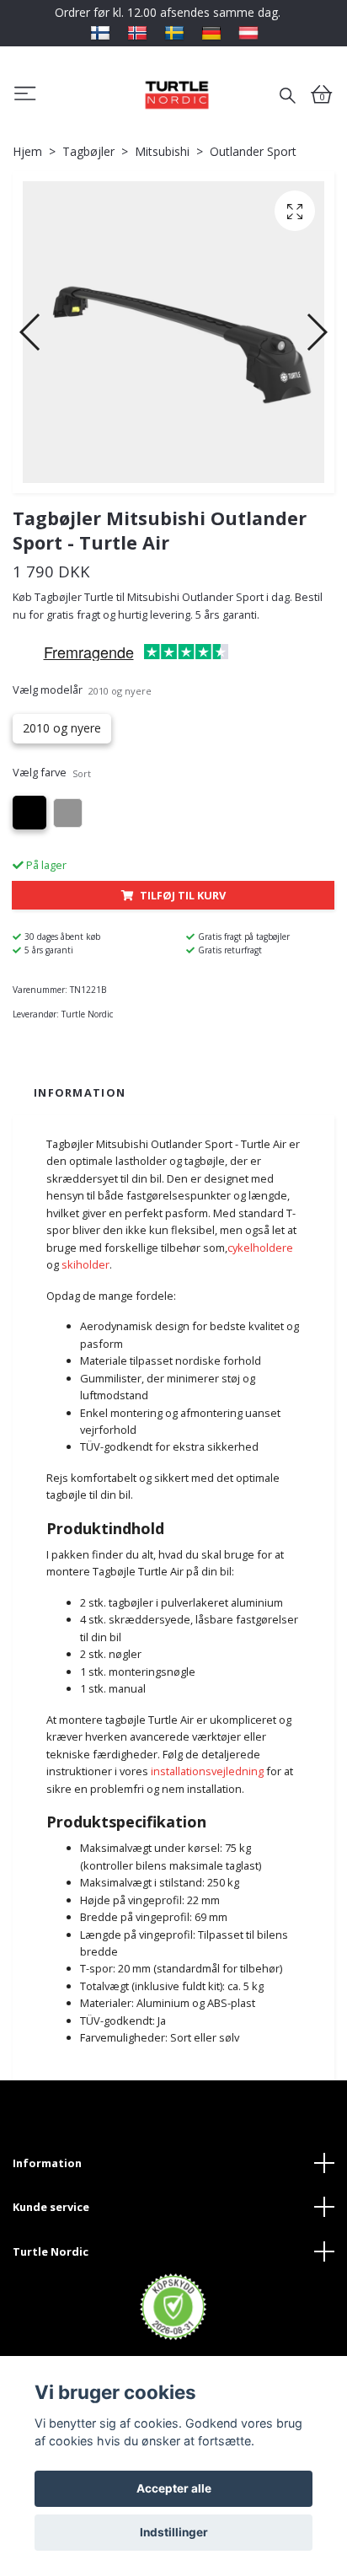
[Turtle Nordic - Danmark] (176, 94)
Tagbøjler (88, 151)
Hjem (27, 151)
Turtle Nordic (51, 2251)
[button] (31, 332)
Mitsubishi (162, 151)
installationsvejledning (207, 1771)
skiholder (85, 1264)
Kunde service (51, 2207)
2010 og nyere (62, 728)
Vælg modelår (82, 690)
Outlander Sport (253, 151)
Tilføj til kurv (183, 895)
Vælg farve (52, 772)
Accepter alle (174, 2488)
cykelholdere (260, 1248)
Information (47, 2163)
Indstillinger (174, 2532)
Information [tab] (80, 1092)
